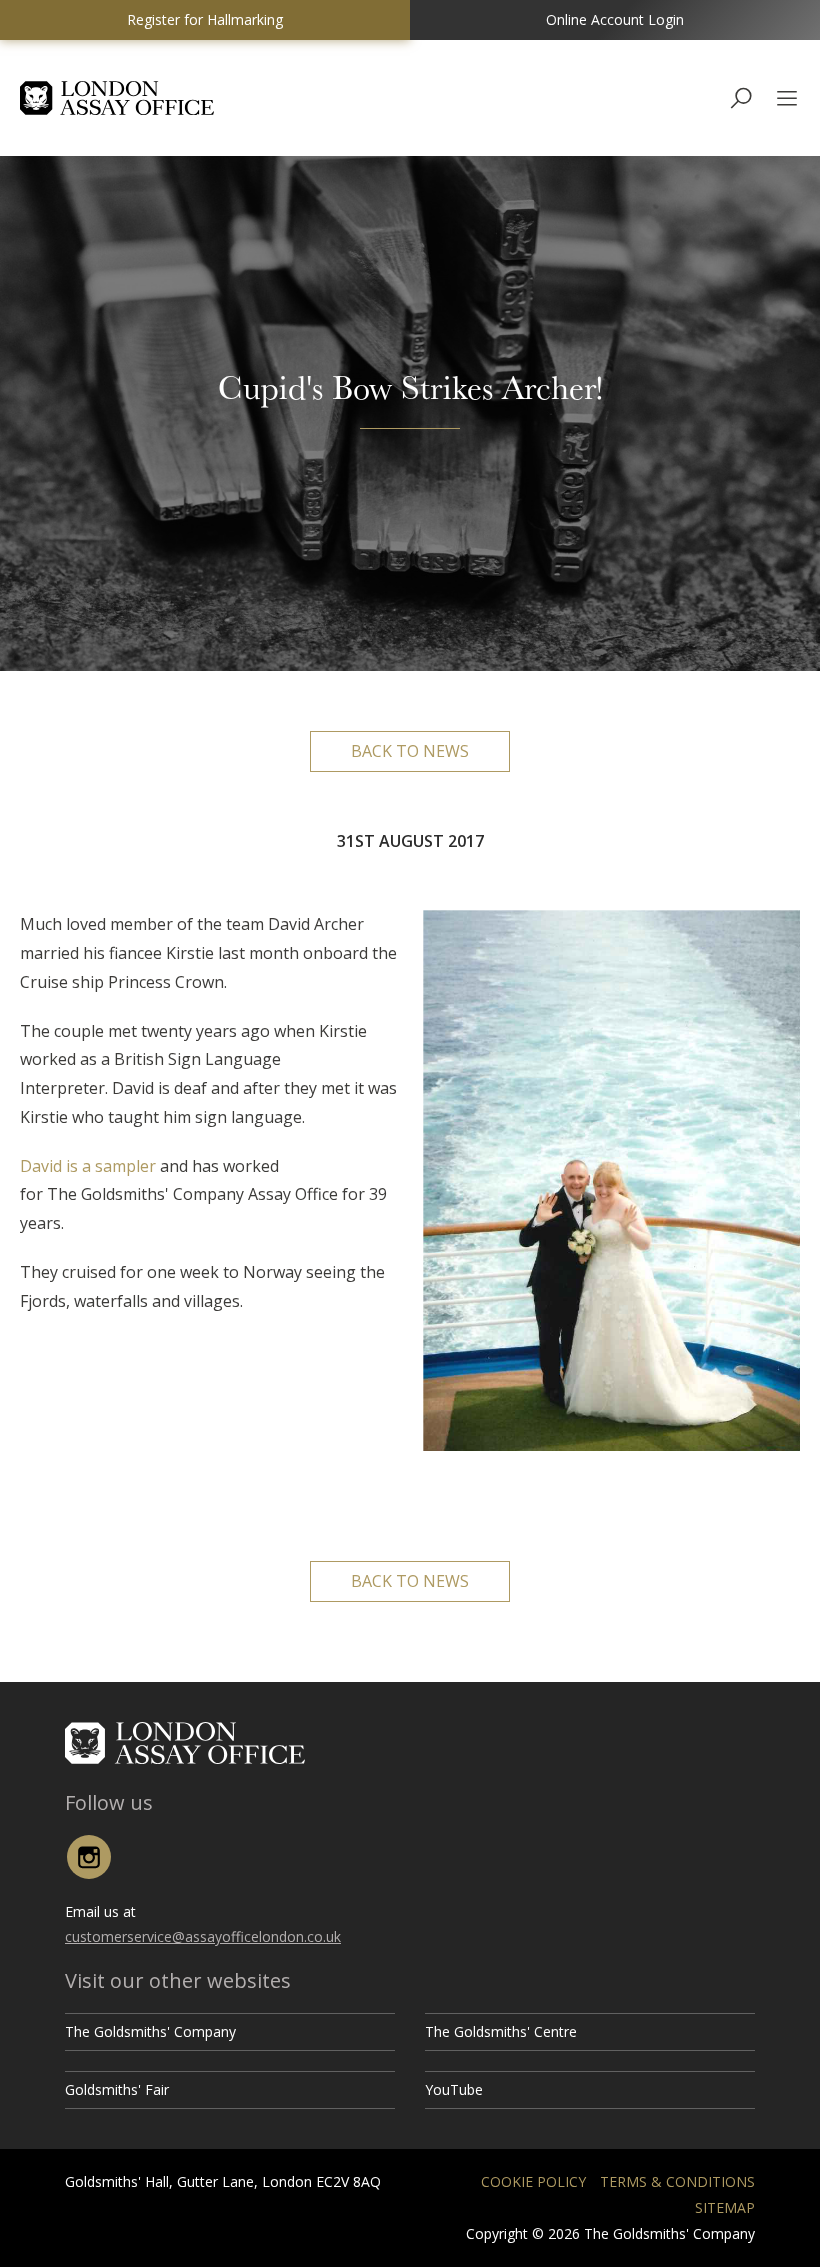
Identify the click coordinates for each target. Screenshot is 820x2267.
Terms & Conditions (677, 2181)
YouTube (454, 2089)
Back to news (410, 751)
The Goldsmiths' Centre (501, 2031)
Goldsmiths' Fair (117, 2089)
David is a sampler (88, 1166)
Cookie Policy (533, 2181)
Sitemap (725, 2207)
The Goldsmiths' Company (150, 2031)
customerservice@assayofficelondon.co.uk (203, 1936)
